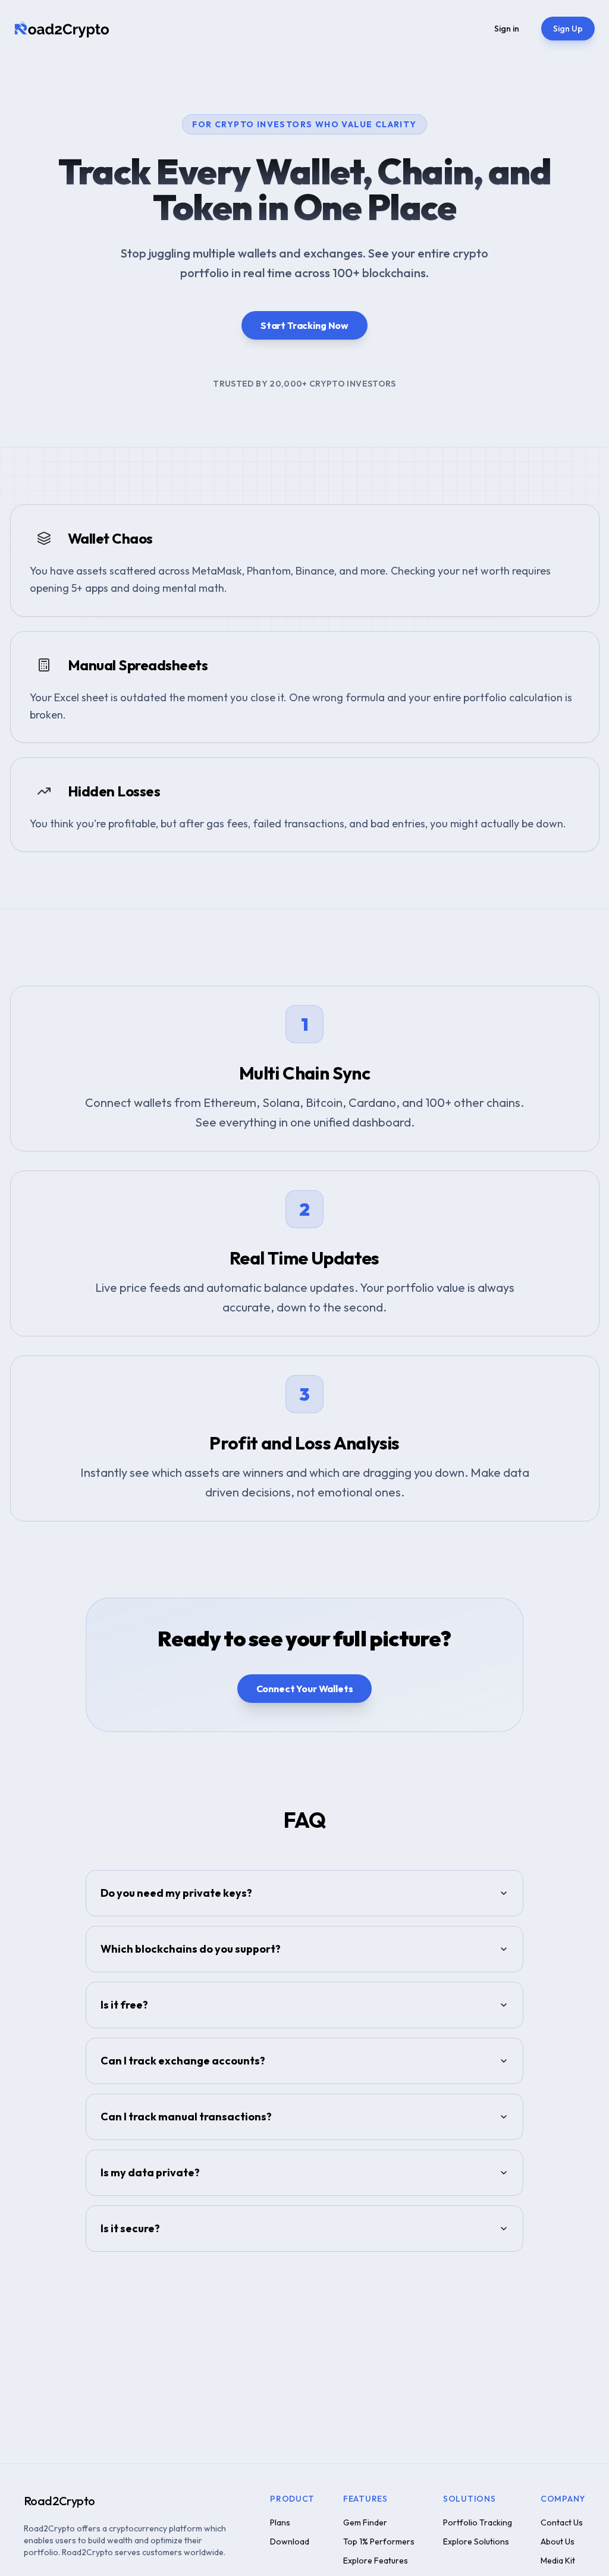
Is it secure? (130, 2228)
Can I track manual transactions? (186, 2117)
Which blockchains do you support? (191, 1949)
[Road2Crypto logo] (62, 29)
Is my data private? (150, 2172)
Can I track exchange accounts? (183, 2061)
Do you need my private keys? (176, 1893)
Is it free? (124, 2005)
